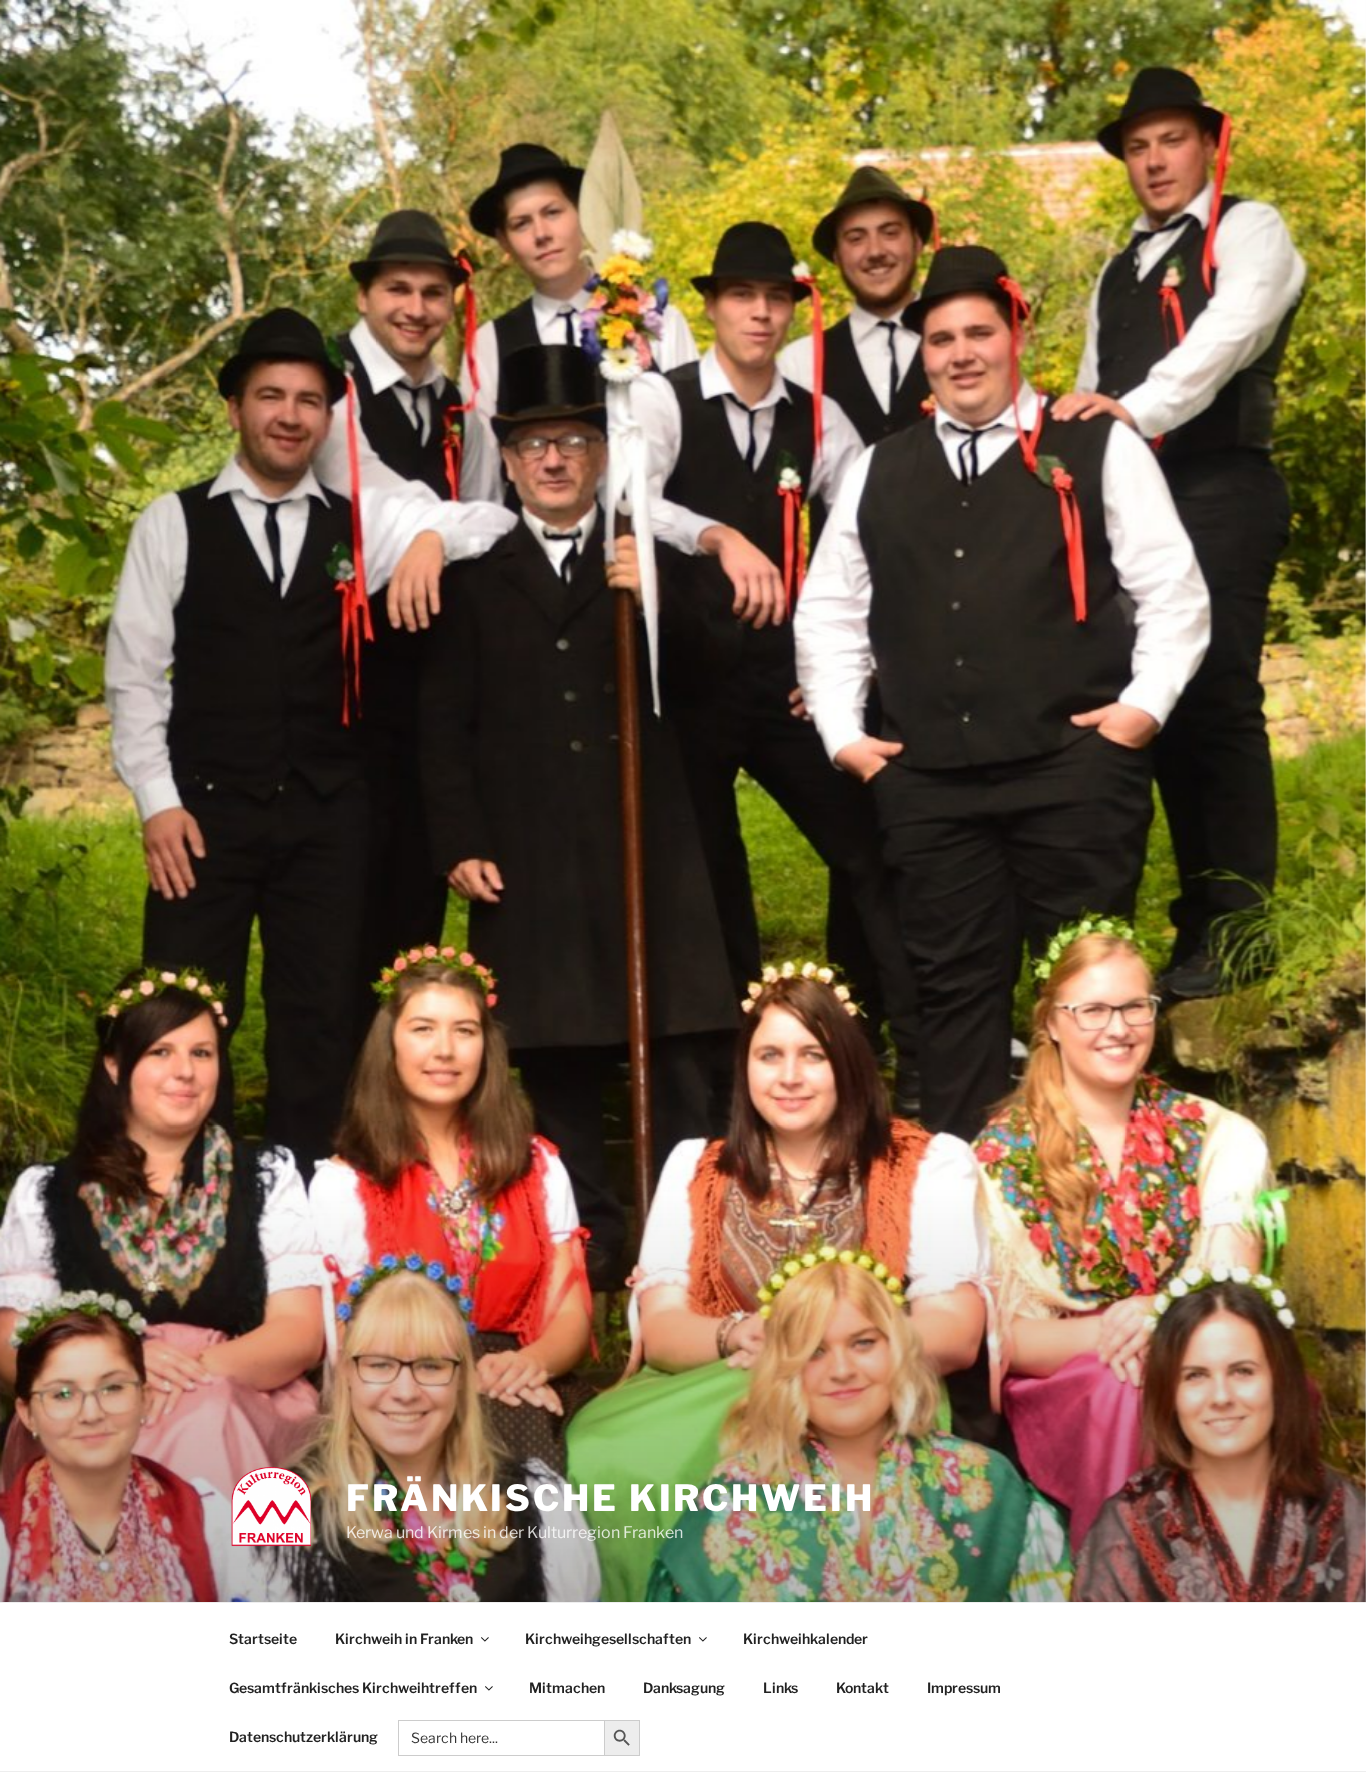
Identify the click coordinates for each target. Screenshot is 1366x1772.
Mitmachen (567, 1687)
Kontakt (862, 1687)
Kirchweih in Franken (404, 1638)
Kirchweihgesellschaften (608, 1638)
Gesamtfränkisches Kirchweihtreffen (353, 1687)
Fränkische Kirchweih (610, 1498)
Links (780, 1687)
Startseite (263, 1638)
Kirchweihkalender (805, 1638)
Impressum (964, 1687)
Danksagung (684, 1687)
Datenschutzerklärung (303, 1736)
